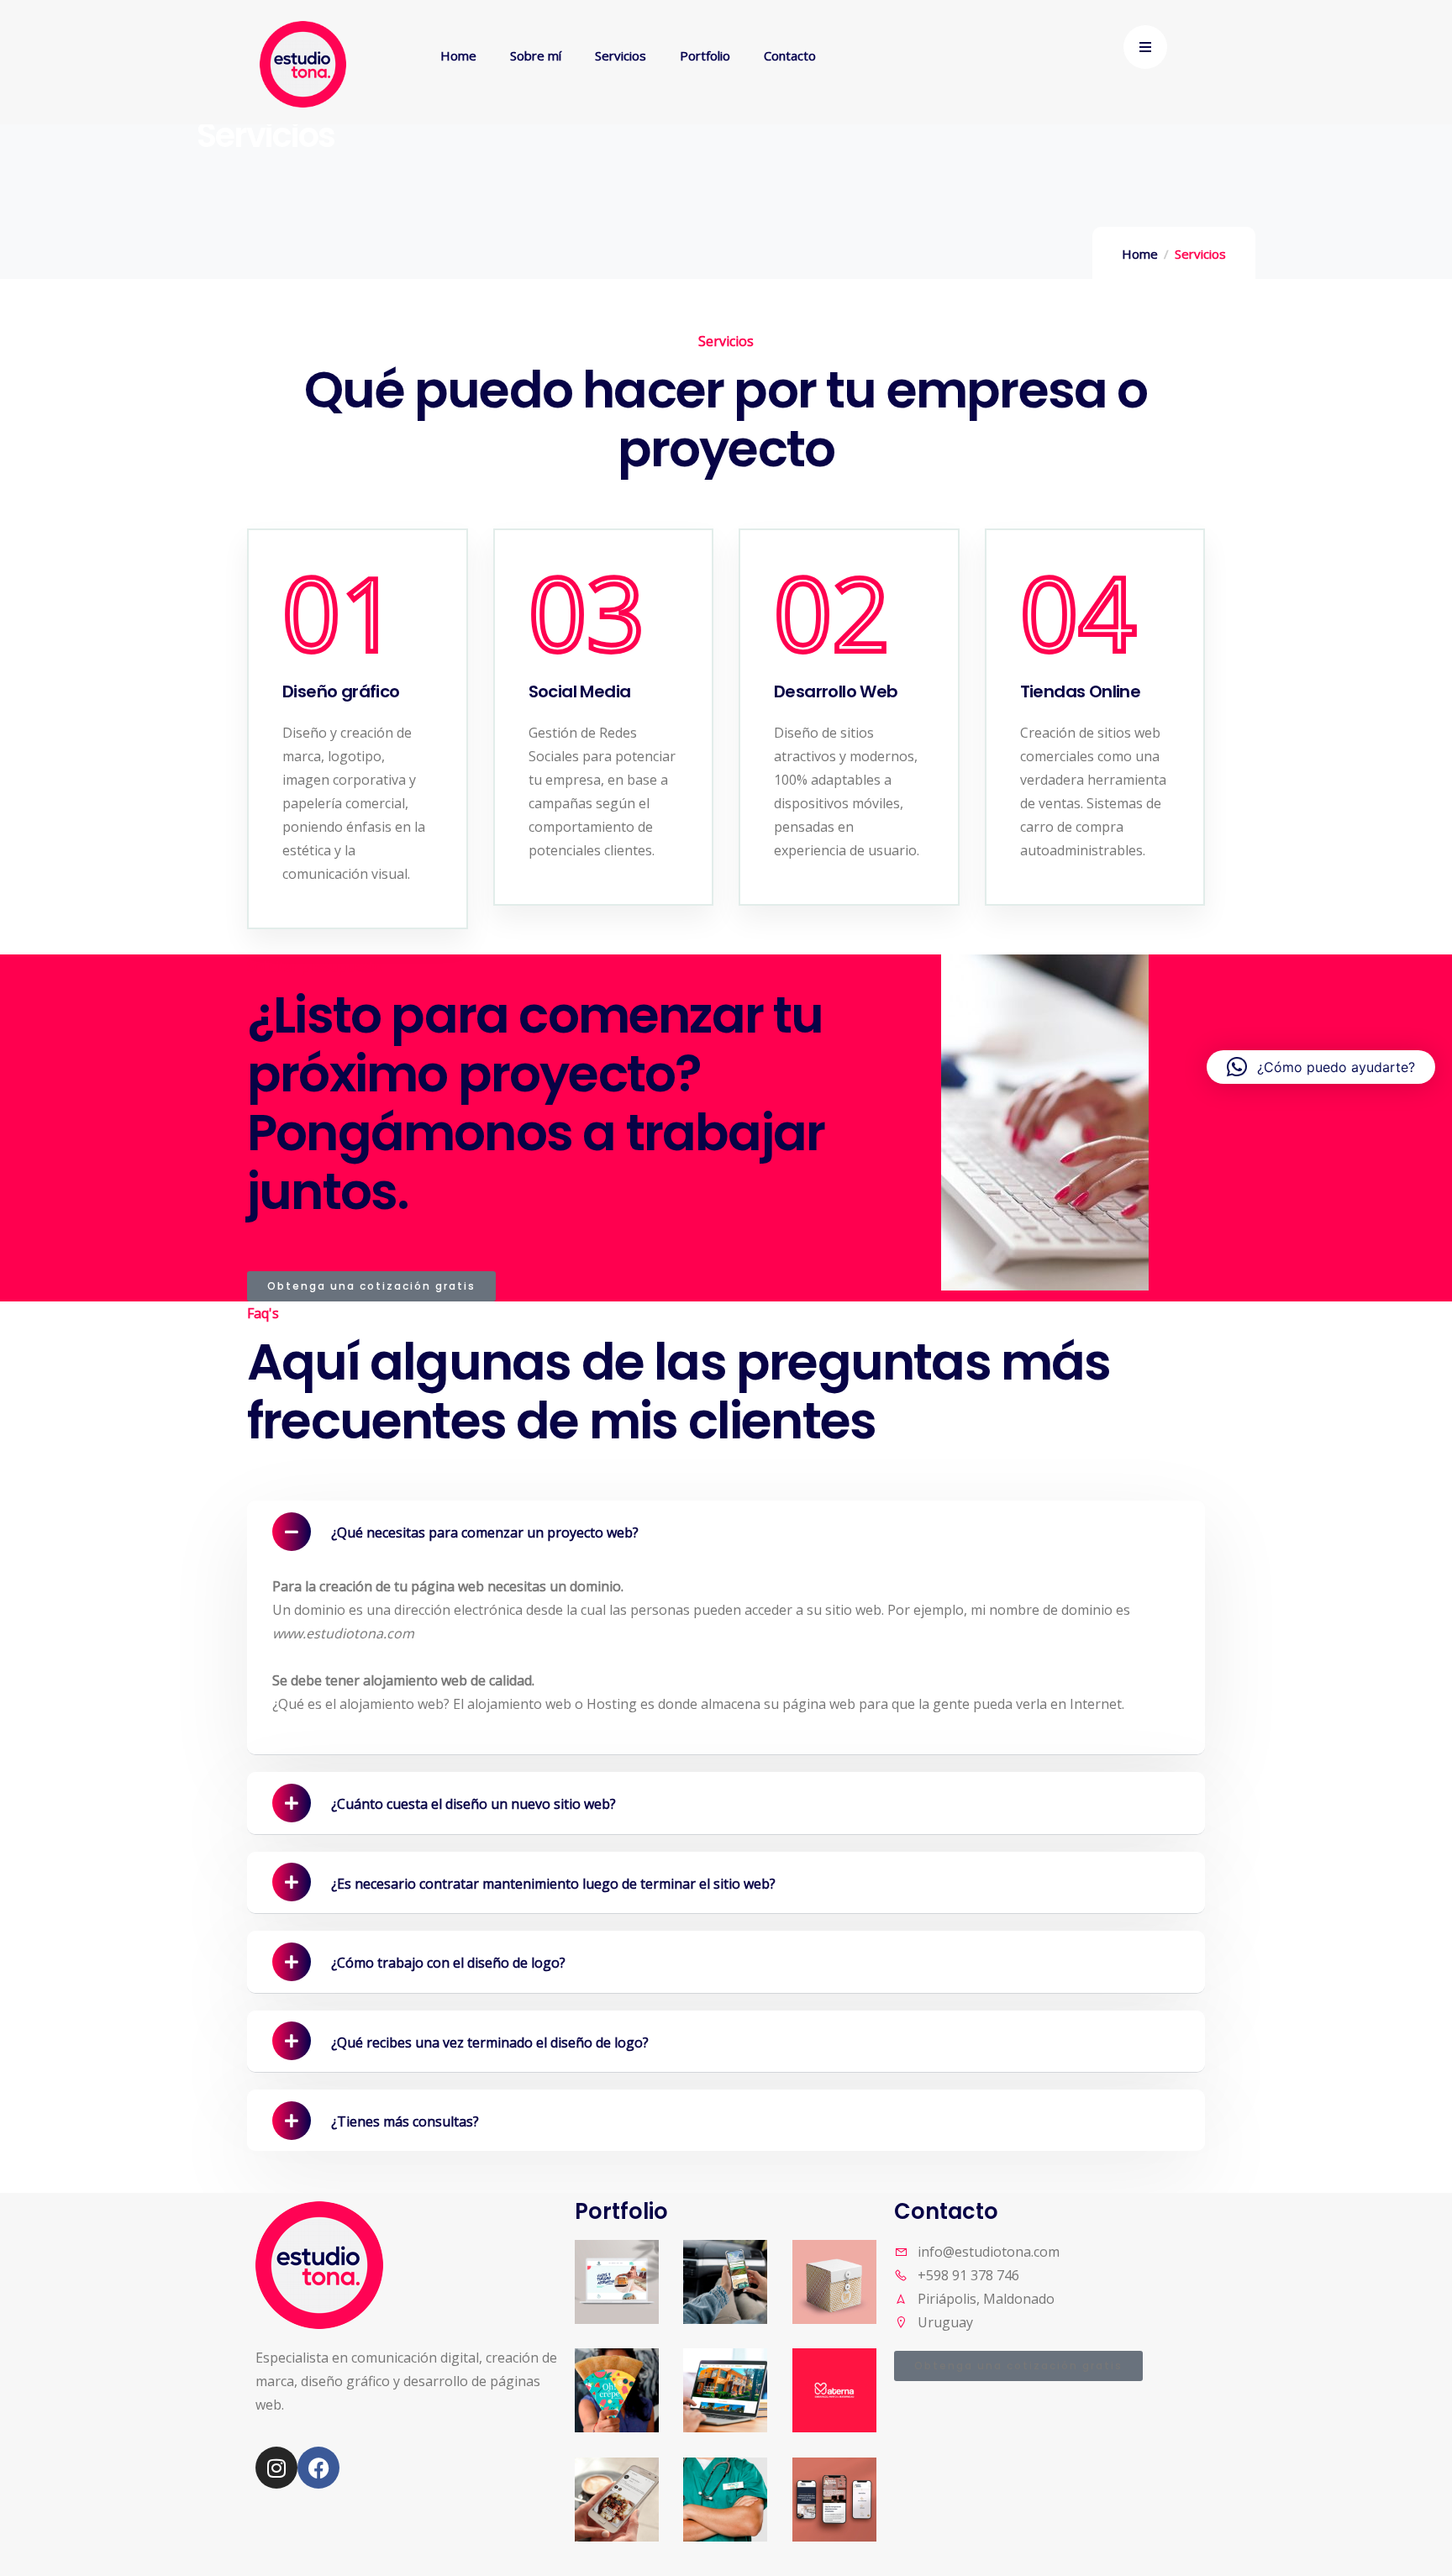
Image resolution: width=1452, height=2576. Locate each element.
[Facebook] (318, 2468)
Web (725, 2374)
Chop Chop (634, 2424)
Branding (742, 2242)
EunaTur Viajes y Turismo (653, 2292)
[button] (726, 1531)
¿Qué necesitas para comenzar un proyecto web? (485, 1532)
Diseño (625, 2382)
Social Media (839, 2421)
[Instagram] (276, 2468)
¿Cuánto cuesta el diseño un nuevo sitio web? (473, 1804)
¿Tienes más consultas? (405, 2121)
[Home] (303, 64)
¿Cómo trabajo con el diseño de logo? (448, 1963)
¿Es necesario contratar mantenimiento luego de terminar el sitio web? (553, 1884)
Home (1140, 254)
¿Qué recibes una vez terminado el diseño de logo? (490, 2042)
